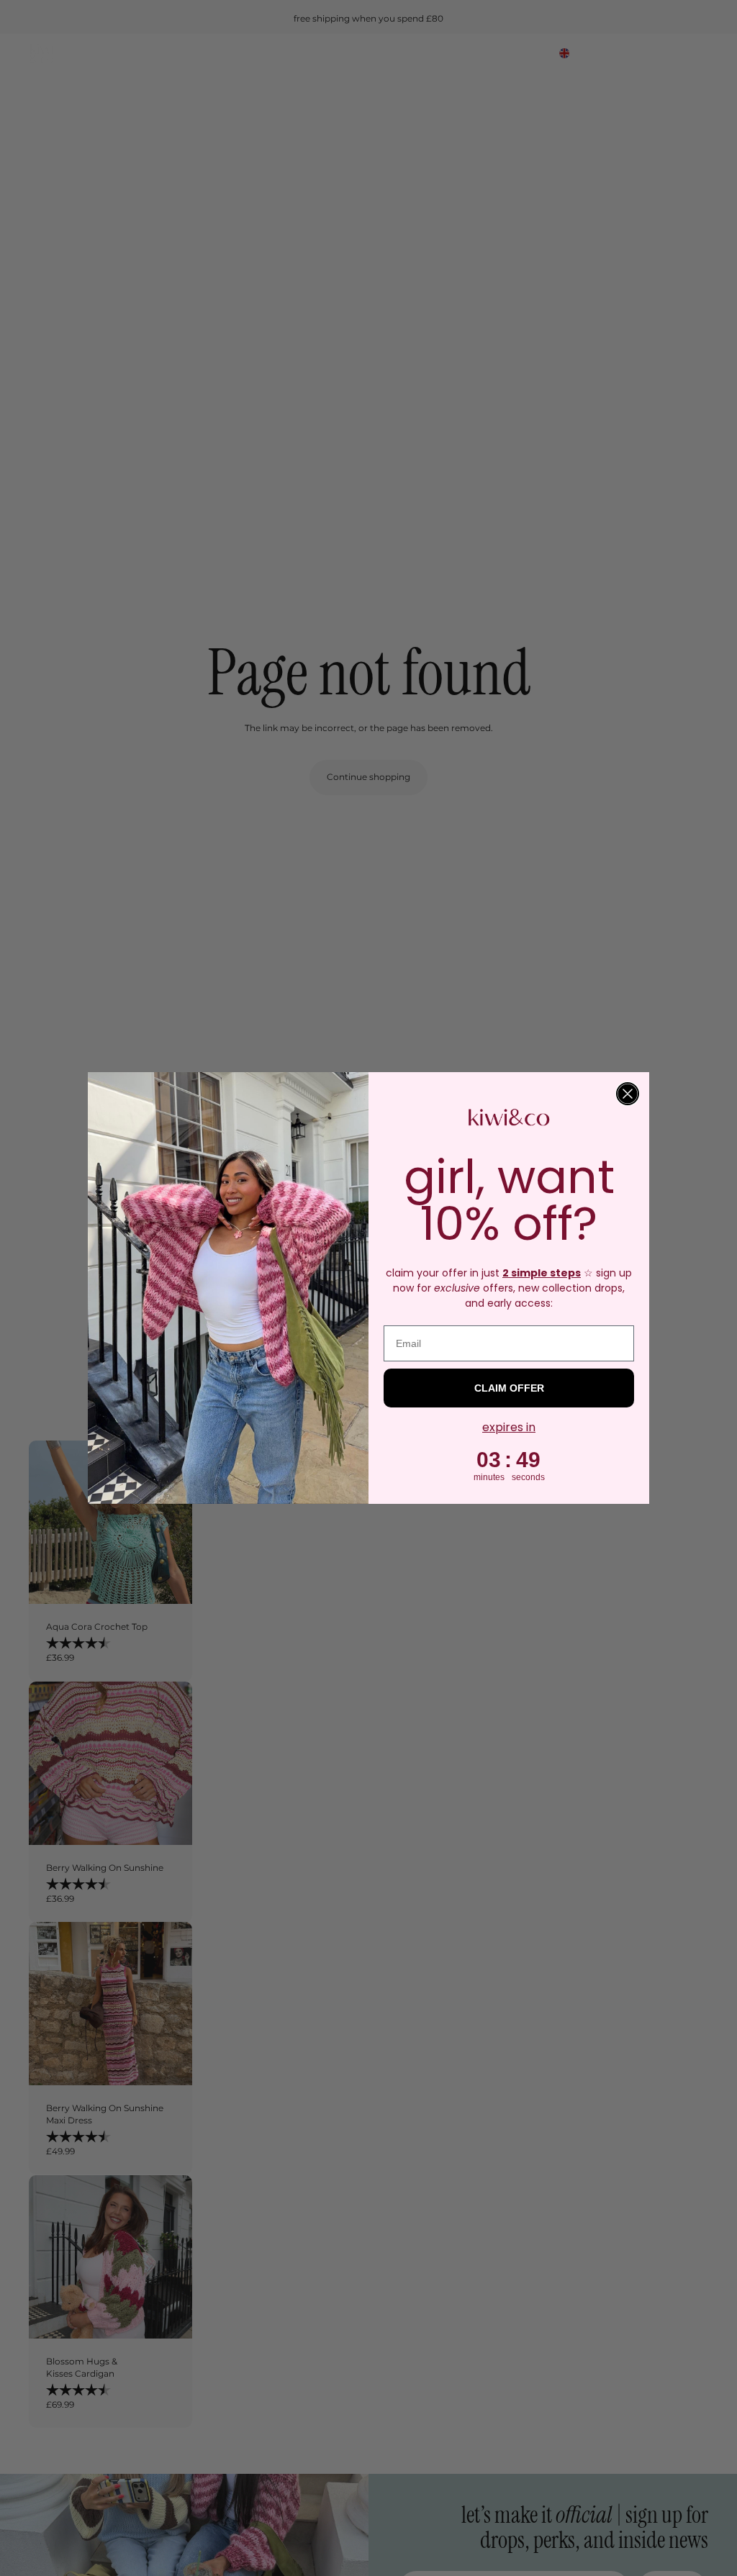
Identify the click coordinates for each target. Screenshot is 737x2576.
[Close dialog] (628, 1094)
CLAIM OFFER (509, 1388)
